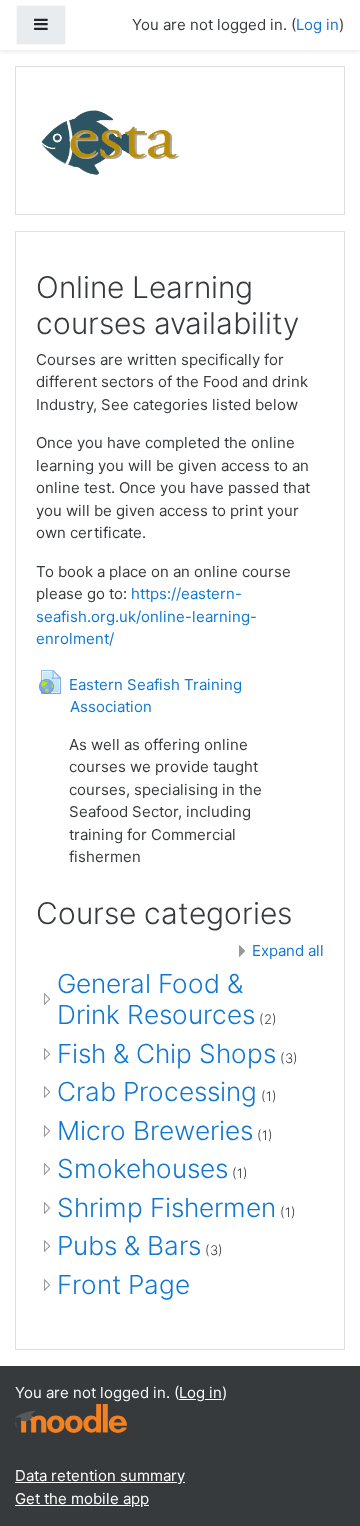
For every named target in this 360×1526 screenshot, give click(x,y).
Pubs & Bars (129, 1245)
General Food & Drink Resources (156, 999)
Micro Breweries (155, 1130)
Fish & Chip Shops (166, 1053)
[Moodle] (71, 1417)
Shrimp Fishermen (166, 1207)
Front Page (123, 1284)
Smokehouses (142, 1168)
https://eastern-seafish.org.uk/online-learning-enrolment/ (146, 616)
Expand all (288, 950)
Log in (317, 24)
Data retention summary (100, 1475)
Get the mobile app (82, 1498)
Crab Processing (157, 1091)
